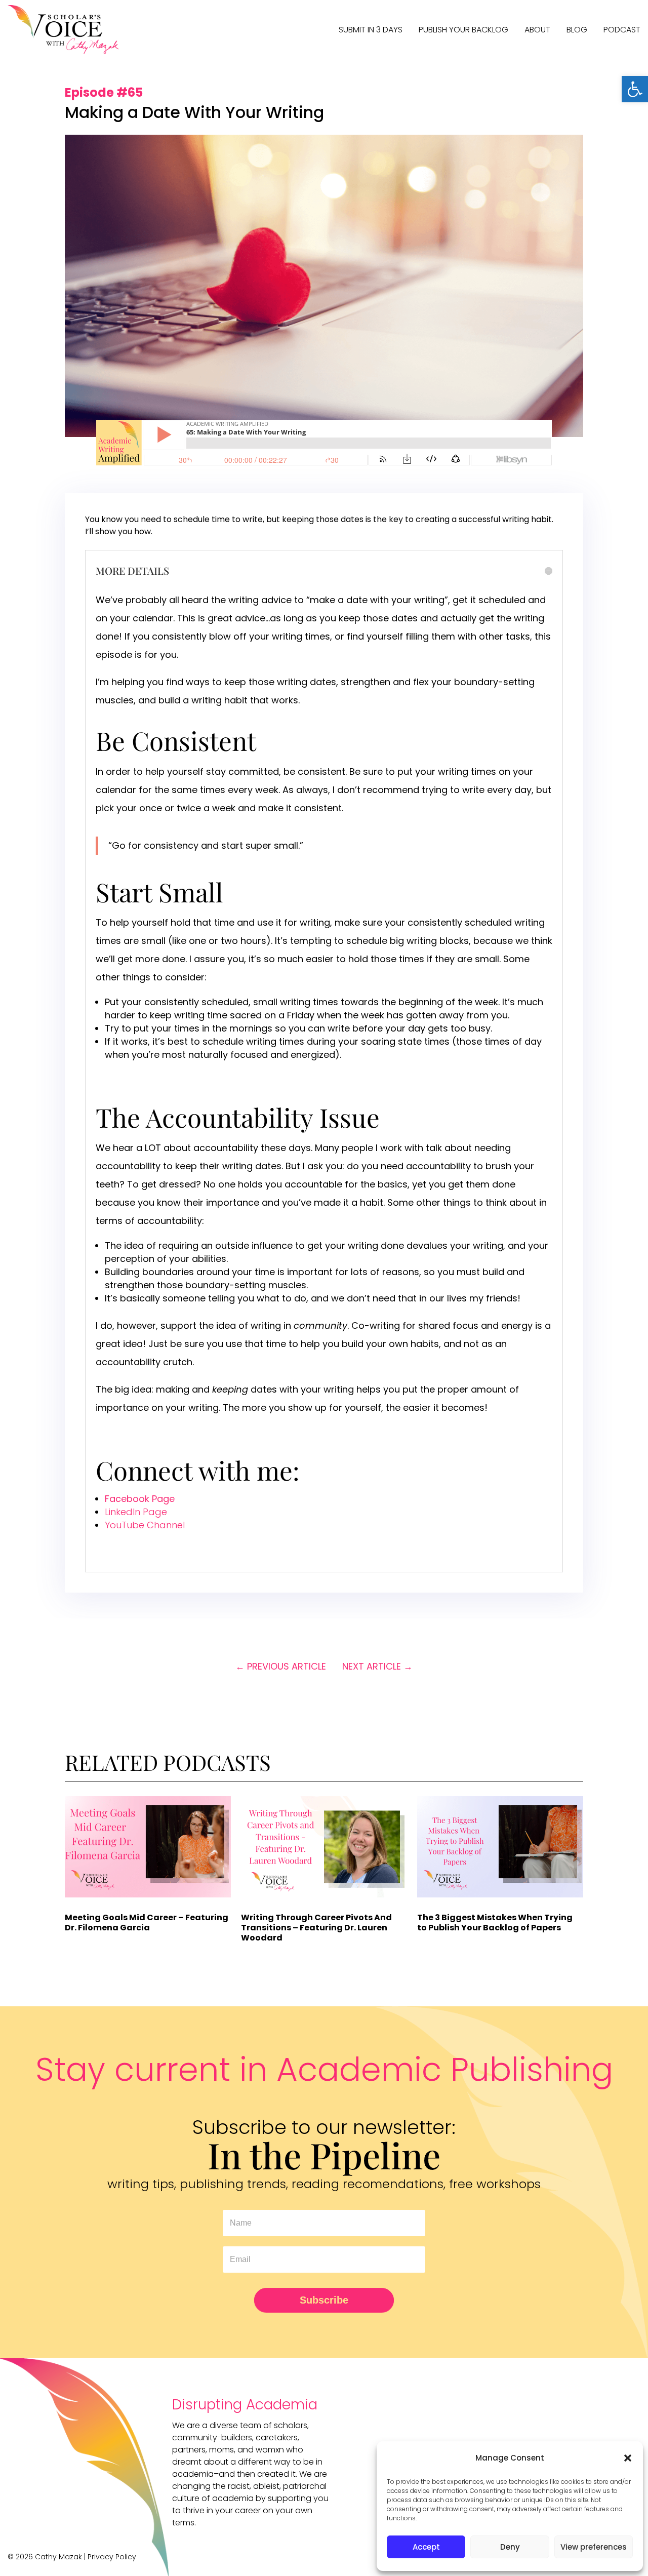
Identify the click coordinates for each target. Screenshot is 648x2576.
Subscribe (324, 2300)
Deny (510, 2547)
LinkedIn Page (136, 1512)
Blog (577, 30)
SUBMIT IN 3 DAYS (371, 30)
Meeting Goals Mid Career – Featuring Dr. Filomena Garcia (147, 1923)
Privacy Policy (112, 2557)
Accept (426, 2547)
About (537, 30)
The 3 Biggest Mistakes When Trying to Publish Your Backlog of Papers (495, 1923)
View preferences (594, 2547)
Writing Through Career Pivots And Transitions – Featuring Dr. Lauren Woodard (316, 1928)
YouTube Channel (145, 1525)
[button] (635, 89)
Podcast (622, 30)
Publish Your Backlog (463, 30)
